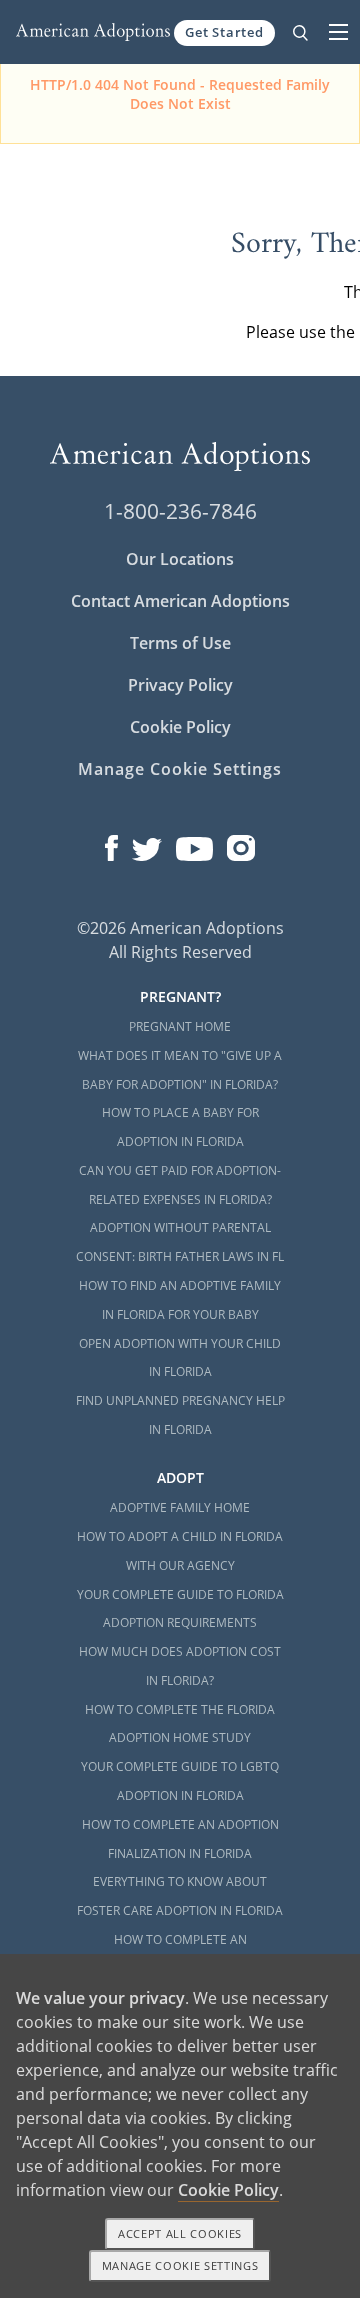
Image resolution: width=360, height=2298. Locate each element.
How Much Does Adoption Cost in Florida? (180, 1666)
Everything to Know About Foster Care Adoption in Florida (180, 1896)
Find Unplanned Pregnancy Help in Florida (180, 1415)
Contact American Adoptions (180, 601)
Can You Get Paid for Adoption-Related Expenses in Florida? (180, 1185)
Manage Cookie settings (180, 2265)
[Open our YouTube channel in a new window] (194, 844)
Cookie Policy (180, 727)
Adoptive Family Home (180, 1507)
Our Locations (180, 559)
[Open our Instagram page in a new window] (241, 844)
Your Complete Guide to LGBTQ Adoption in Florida (180, 1781)
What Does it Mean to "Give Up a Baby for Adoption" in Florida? (180, 1070)
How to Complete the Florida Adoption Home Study (180, 1724)
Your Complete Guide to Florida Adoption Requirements (180, 1609)
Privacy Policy (180, 685)
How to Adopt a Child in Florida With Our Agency (180, 1551)
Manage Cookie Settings (179, 769)
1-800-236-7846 (180, 511)
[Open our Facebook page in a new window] (111, 844)
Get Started (224, 32)
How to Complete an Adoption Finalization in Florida (180, 1839)
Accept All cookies (180, 2233)
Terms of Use (180, 643)
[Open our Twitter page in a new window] (147, 844)
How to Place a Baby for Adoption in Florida (180, 1127)
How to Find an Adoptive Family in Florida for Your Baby (180, 1300)
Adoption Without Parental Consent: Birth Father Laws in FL (180, 1242)
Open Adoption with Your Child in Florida (180, 1358)
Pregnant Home (180, 1026)
